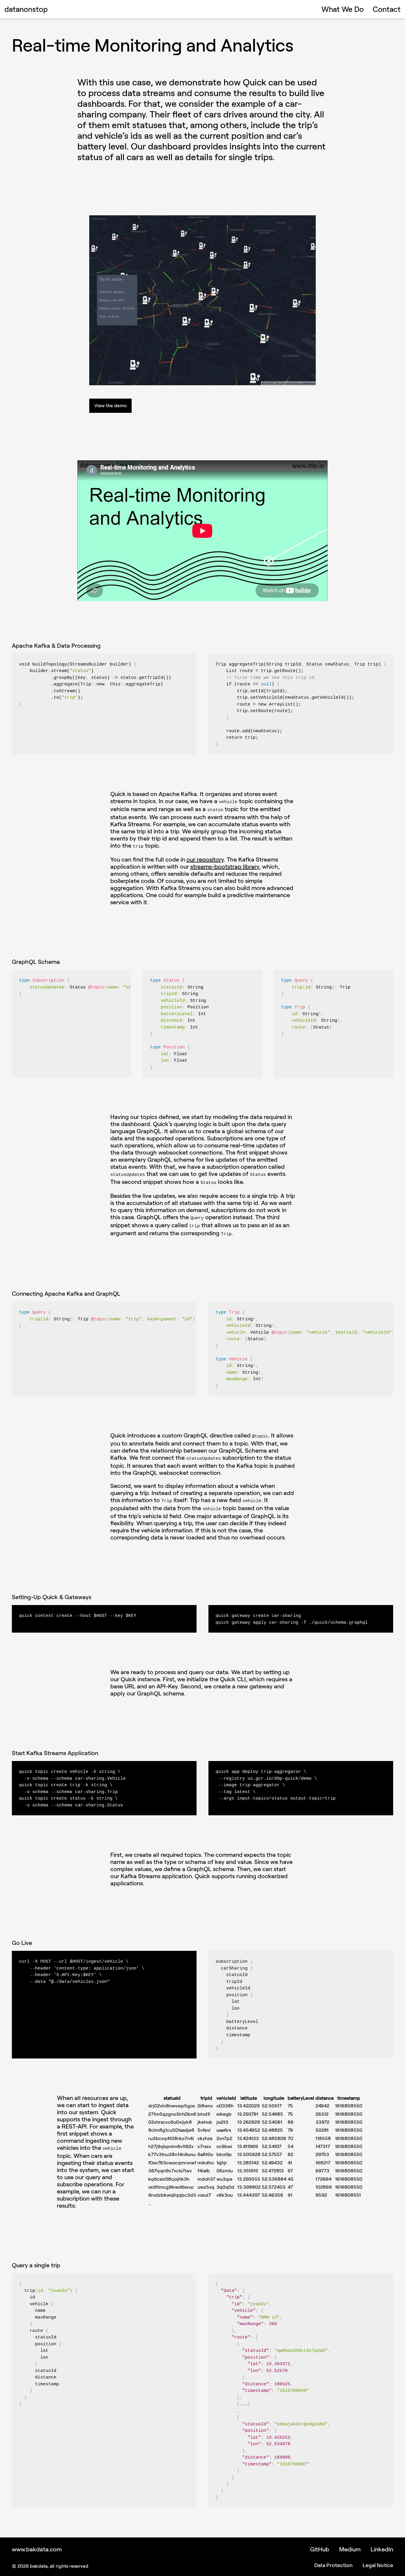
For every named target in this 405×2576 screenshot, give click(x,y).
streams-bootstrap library (225, 866)
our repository (205, 859)
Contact (387, 9)
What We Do (343, 9)
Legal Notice (378, 2565)
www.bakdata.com (37, 2549)
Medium (350, 2549)
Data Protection (333, 2565)
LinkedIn (382, 2549)
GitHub (320, 2549)
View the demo (110, 405)
